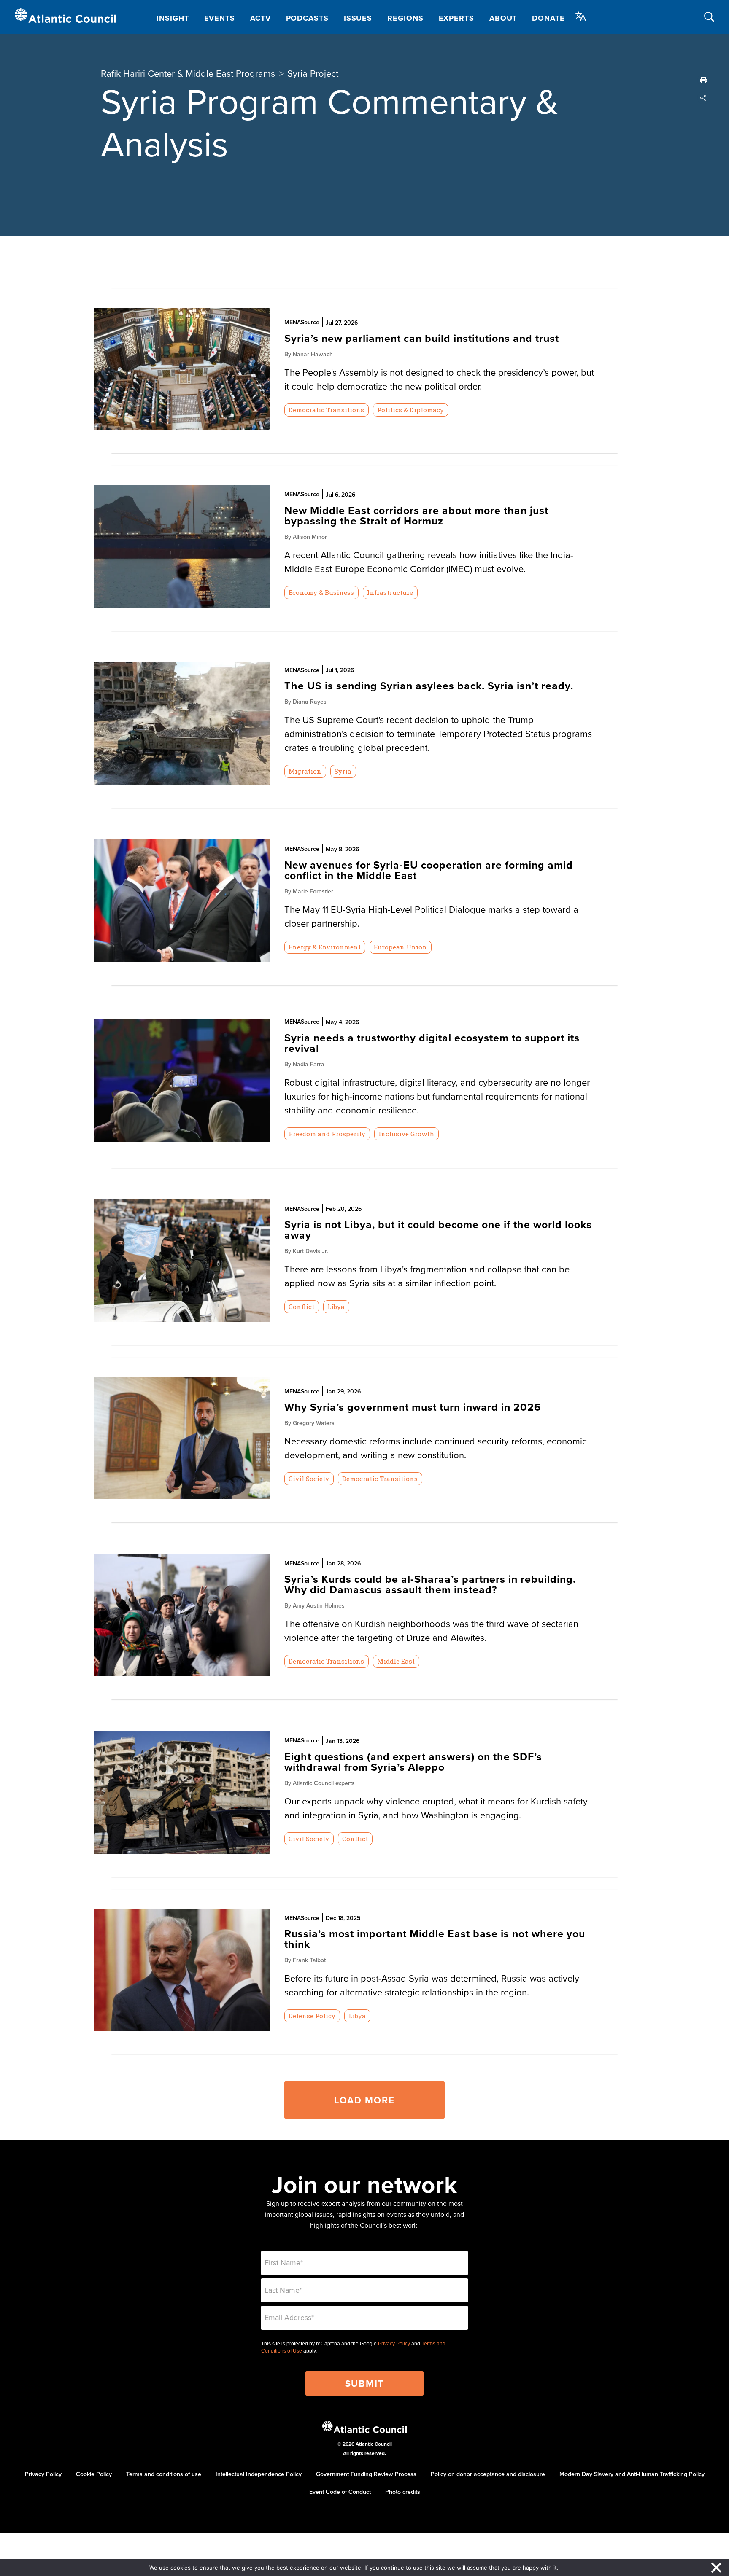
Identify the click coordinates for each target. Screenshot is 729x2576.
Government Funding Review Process (366, 2474)
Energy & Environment (325, 947)
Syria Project (313, 73)
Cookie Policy (94, 2474)
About (503, 18)
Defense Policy (312, 2016)
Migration (305, 771)
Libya (336, 1307)
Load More (364, 2100)
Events (220, 18)
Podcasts (307, 18)
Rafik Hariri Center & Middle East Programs (188, 73)
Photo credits (403, 2492)
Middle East (396, 1661)
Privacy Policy (394, 2344)
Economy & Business (321, 592)
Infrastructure (390, 592)
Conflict (301, 1307)
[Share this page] (704, 98)
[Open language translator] (581, 16)
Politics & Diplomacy (410, 410)
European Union (400, 947)
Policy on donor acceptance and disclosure (488, 2474)
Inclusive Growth (406, 1134)
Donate (548, 18)
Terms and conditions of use (164, 2474)
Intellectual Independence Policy (259, 2474)
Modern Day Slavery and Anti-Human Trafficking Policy (632, 2474)
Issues (358, 18)
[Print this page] (704, 80)
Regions (405, 18)
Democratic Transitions (326, 410)
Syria (343, 771)
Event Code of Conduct (340, 2492)
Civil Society (309, 1479)
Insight (173, 18)
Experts (456, 18)
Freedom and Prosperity (327, 1134)
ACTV (261, 18)
